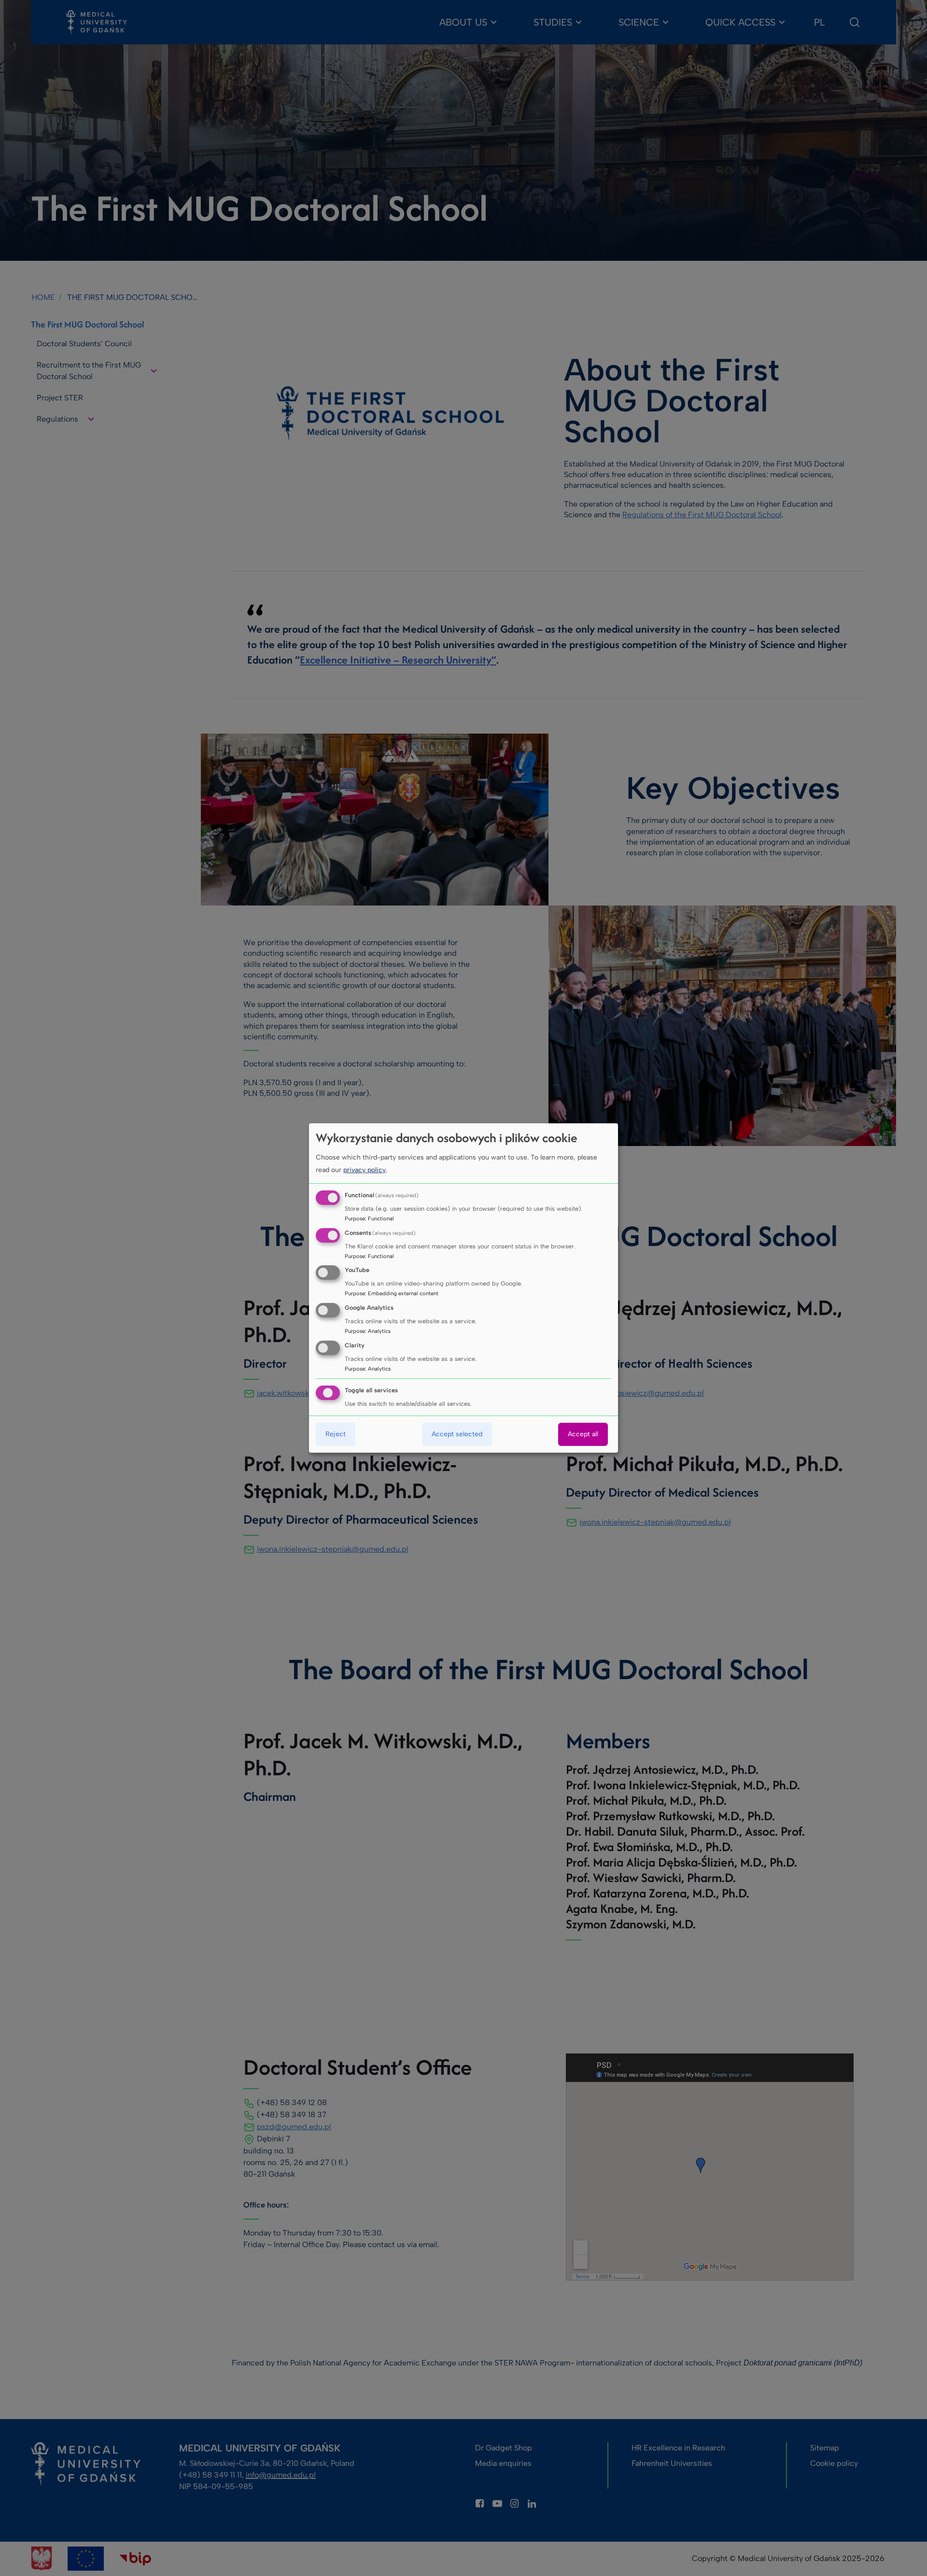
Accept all (583, 1434)
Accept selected (457, 1434)
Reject (336, 1434)
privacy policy (365, 1170)
